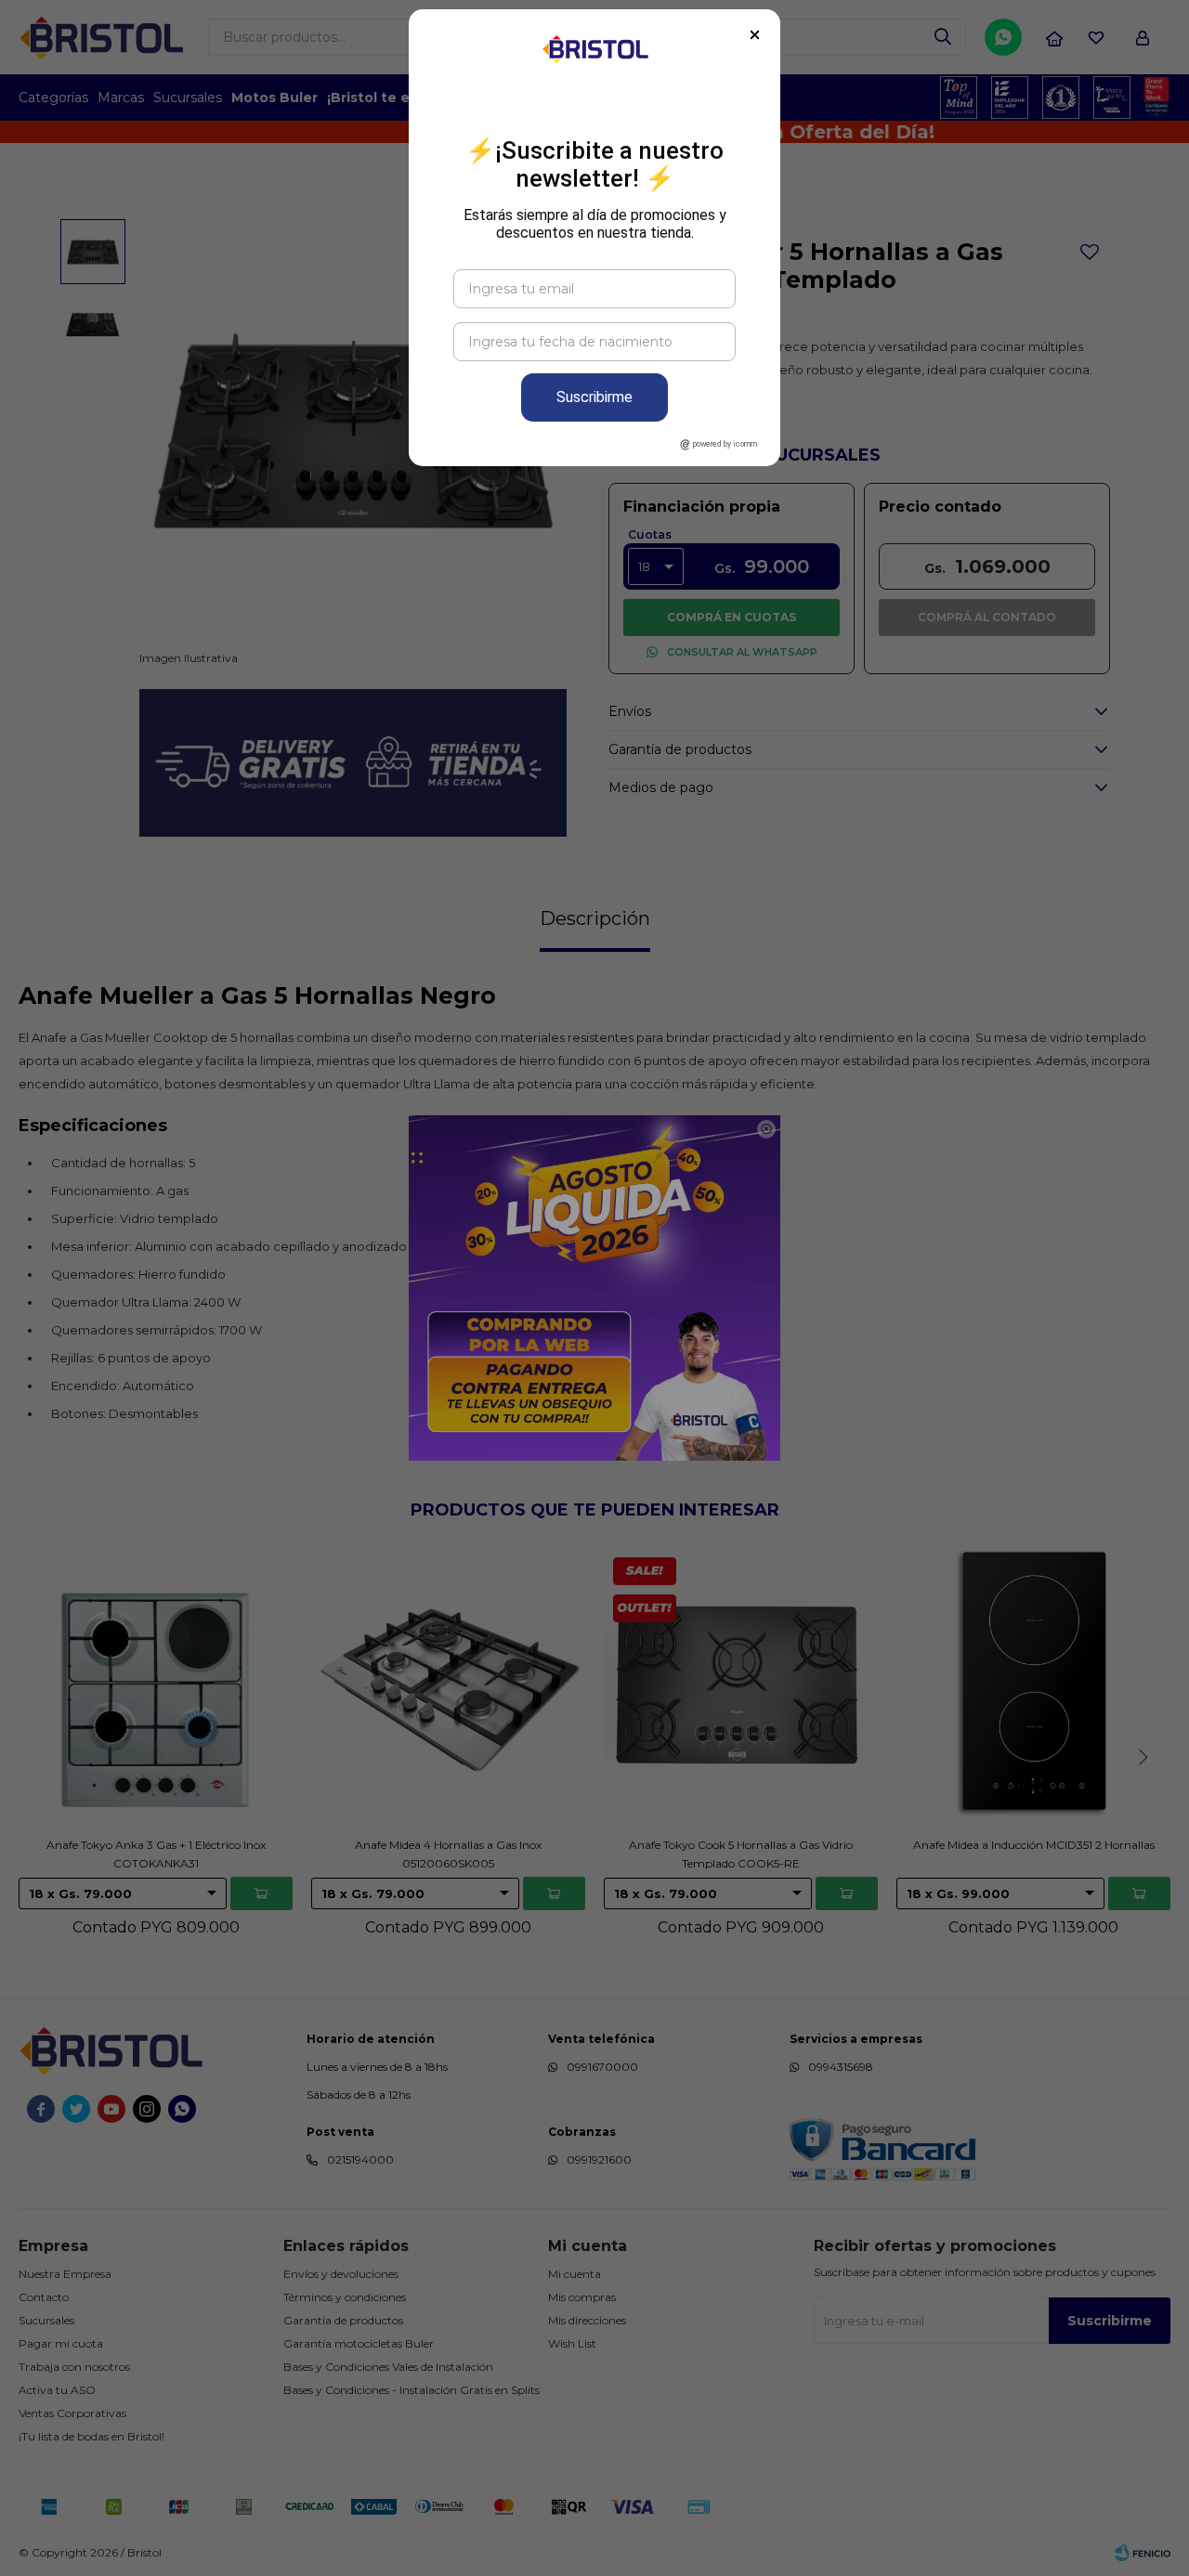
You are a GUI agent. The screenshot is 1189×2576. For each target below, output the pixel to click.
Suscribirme (594, 397)
